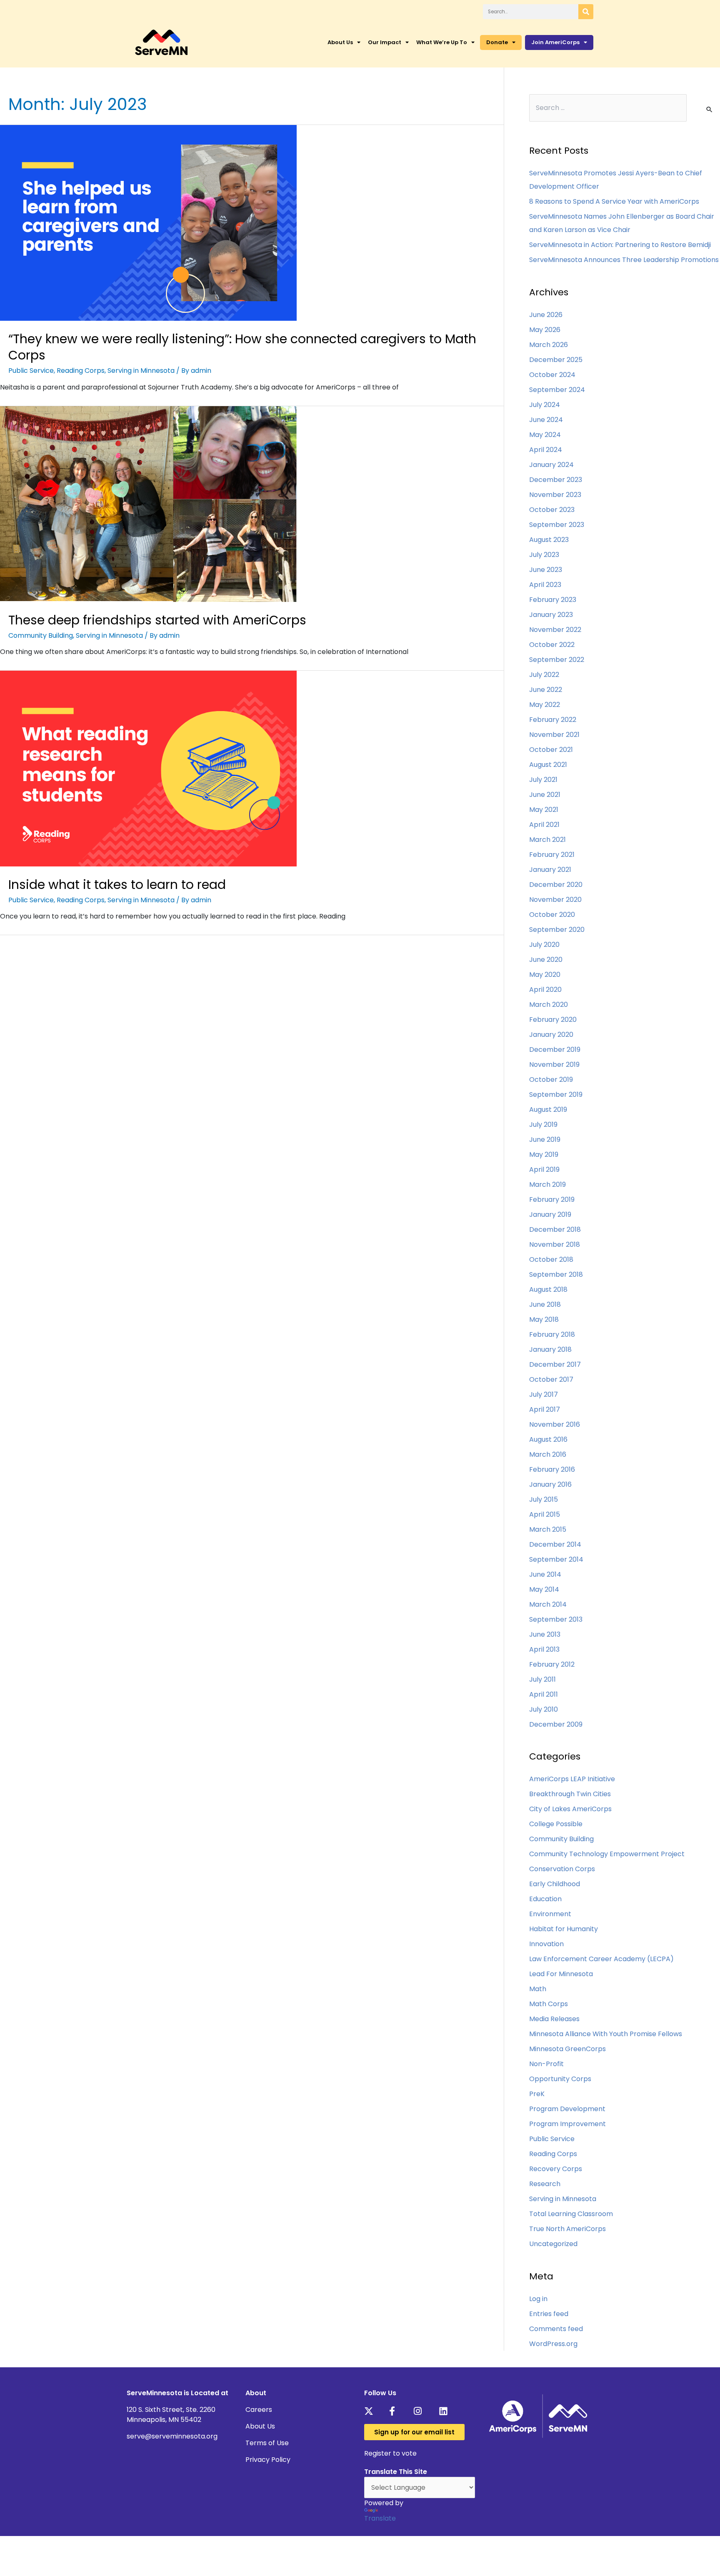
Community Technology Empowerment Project (607, 1854)
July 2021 (543, 780)
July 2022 (544, 675)
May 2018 (544, 1319)
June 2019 (545, 1139)
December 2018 (555, 1229)
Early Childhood (555, 1884)
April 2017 (545, 1409)
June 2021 (545, 795)
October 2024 (552, 375)
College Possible (556, 1824)
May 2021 (544, 810)
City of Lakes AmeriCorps (570, 1809)
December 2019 (555, 1050)
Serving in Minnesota (141, 371)
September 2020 (557, 930)
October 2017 (551, 1379)
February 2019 (552, 1199)
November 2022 (555, 630)
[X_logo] (371, 2411)
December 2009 (556, 1724)
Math (538, 1989)
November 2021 (554, 735)
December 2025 (556, 360)
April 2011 (544, 1694)
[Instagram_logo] (421, 2411)
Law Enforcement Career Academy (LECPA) (601, 1959)
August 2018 (548, 1289)
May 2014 (544, 1589)
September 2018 (556, 1274)
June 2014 (545, 1574)
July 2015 (544, 1499)
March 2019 (547, 1184)
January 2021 (550, 870)
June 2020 (546, 960)
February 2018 (552, 1334)
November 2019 (554, 1065)
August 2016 (548, 1439)
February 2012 (552, 1664)
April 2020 (545, 990)
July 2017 (544, 1394)
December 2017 (555, 1364)
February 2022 (553, 720)
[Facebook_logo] (396, 2411)
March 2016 (548, 1454)
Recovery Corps (556, 2169)
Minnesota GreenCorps (567, 2049)
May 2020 (545, 975)
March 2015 (548, 1529)
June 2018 (545, 1304)
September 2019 (556, 1095)
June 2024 (546, 420)
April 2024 (546, 450)
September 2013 (556, 1619)
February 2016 (552, 1469)
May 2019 (544, 1154)
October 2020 (552, 915)
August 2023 (549, 540)
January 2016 (550, 1484)
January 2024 (551, 465)
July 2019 (543, 1125)
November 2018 (555, 1244)
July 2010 (544, 1709)
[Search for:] (608, 108)
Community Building (41, 635)
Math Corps (549, 2004)
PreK (537, 2094)
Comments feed (556, 2329)
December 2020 (556, 885)
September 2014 (556, 1559)
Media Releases (554, 2019)
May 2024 (545, 435)
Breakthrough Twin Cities (570, 1794)
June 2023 (546, 570)
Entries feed (549, 2314)
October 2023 (552, 510)
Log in (538, 2299)
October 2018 (551, 1259)
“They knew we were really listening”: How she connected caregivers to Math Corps (242, 347)
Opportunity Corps (560, 2079)
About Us (340, 42)
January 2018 (550, 1349)
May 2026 (545, 330)
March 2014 (548, 1604)
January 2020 (551, 1035)
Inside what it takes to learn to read (117, 885)
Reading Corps (81, 371)
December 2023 (556, 480)
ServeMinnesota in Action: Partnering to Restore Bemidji (620, 245)
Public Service (31, 371)
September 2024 (557, 390)
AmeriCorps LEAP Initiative (572, 1779)
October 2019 (551, 1080)
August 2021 (548, 765)
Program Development (567, 2109)
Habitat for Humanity (564, 1929)
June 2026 (546, 315)
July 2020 (544, 945)
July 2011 (542, 1679)
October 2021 (551, 750)
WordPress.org (553, 2344)
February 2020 (553, 1020)
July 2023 (544, 555)
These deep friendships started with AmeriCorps (157, 620)
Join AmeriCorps (555, 42)
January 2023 (551, 615)
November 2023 (555, 495)
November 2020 (555, 900)
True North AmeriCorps (567, 2229)
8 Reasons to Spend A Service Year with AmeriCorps (614, 201)
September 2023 (557, 525)
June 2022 (546, 690)
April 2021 (544, 825)
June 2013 (545, 1634)
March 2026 (549, 345)
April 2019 (544, 1169)
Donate (497, 42)
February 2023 (553, 600)
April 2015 (545, 1514)
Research (545, 2184)
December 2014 (555, 1544)
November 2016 (555, 1424)
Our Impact (385, 42)
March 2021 (547, 840)
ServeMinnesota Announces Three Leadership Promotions (624, 260)
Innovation (546, 1944)
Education (545, 1899)
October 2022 (552, 645)
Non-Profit (546, 2064)
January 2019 (550, 1214)
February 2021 (552, 855)
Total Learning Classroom (571, 2214)
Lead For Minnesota (561, 1974)
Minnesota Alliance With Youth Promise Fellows (606, 2034)
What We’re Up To (442, 42)
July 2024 (545, 405)
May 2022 (545, 705)
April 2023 (545, 585)
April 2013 (544, 1649)
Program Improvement (567, 2124)
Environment (550, 1914)
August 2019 (548, 1110)
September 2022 (557, 660)
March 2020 (549, 1005)
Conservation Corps (562, 1869)
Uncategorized (553, 2244)
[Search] (586, 12)
